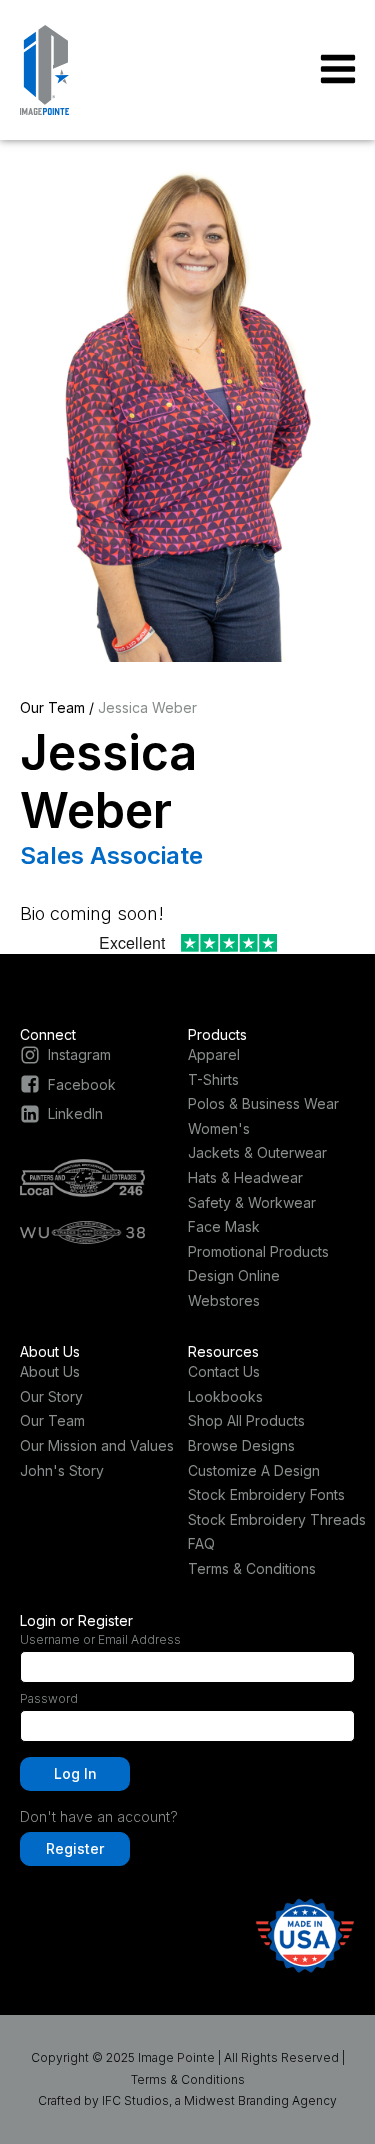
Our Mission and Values (97, 1445)
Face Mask (224, 1226)
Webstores (224, 1300)
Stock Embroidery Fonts (266, 1494)
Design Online (234, 1275)
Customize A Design (254, 1470)
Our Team (52, 707)
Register (75, 1848)
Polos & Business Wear (263, 1103)
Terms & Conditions (252, 1568)
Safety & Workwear (252, 1202)
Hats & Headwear (245, 1177)
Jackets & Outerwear (257, 1152)
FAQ (201, 1543)
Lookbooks (225, 1396)
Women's (219, 1128)
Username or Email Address (100, 1639)
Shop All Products (246, 1420)
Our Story (51, 1396)
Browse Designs (241, 1445)
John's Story (62, 1470)
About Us (50, 1371)
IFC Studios (135, 2100)
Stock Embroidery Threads (277, 1519)
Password (49, 1698)
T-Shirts (213, 1079)
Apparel (214, 1054)
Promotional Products (258, 1251)
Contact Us (224, 1371)
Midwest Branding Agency (260, 2100)
